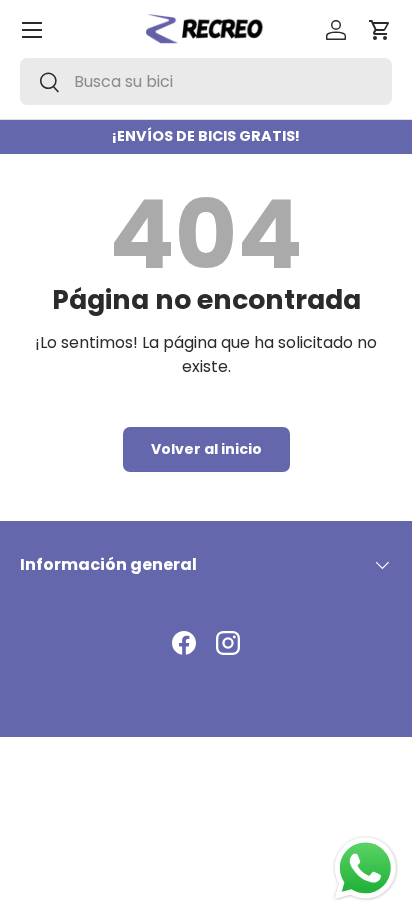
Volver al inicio (206, 449)
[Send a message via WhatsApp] (365, 868)
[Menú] (32, 30)
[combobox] (206, 81)
